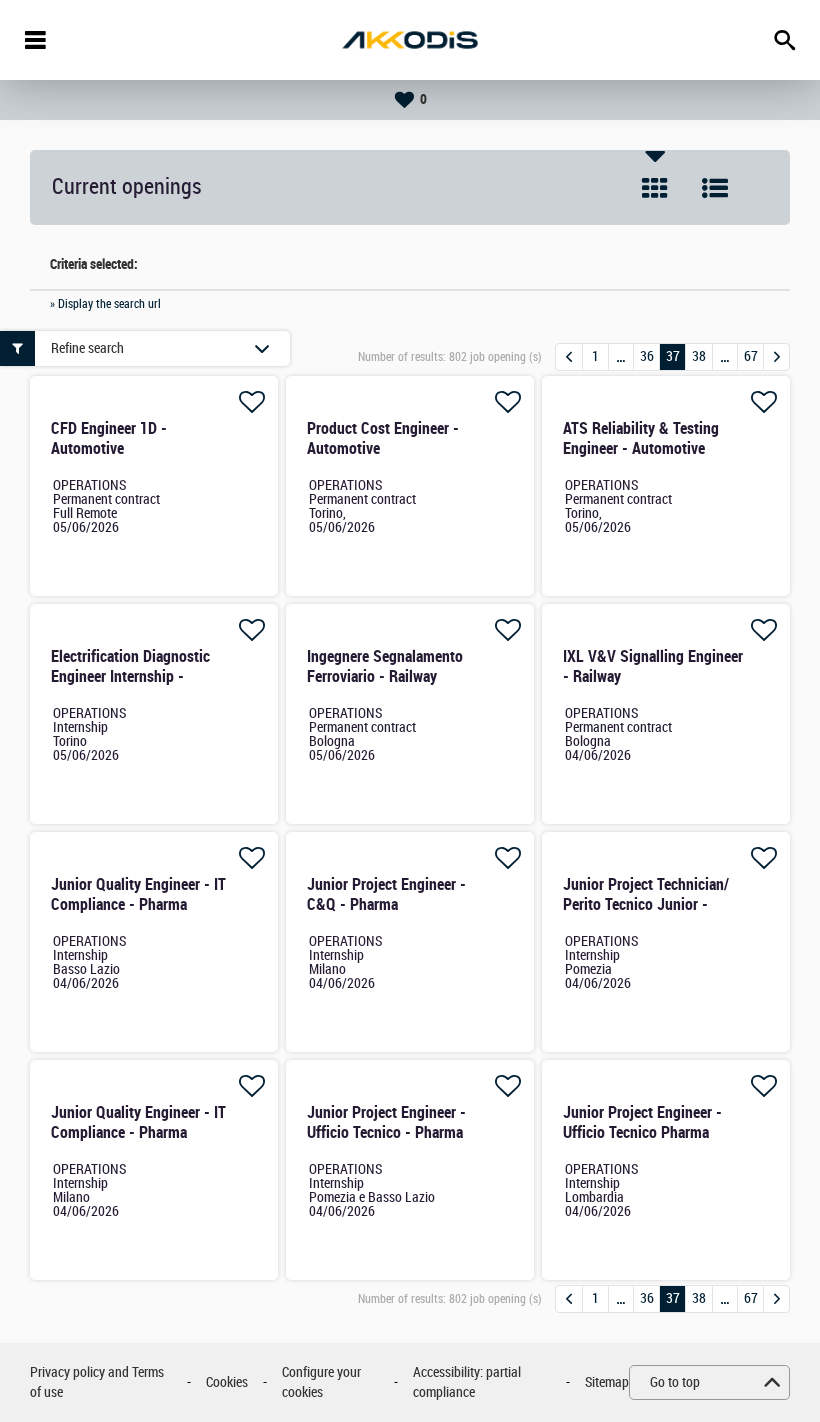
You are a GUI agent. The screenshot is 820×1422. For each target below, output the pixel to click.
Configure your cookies (321, 1382)
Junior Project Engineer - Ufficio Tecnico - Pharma (386, 1122)
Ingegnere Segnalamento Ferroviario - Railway (385, 666)
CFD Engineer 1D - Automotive (109, 438)
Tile (655, 188)
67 (751, 356)
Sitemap (607, 1382)
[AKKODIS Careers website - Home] (410, 40)
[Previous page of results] (569, 357)
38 (699, 356)
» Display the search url (105, 304)
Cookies (227, 1382)
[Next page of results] (776, 357)
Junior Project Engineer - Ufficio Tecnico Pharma (642, 1122)
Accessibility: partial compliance (467, 1382)
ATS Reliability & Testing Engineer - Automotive (641, 438)
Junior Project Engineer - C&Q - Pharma (386, 894)
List (715, 188)
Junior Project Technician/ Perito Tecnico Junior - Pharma (646, 904)
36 (647, 356)
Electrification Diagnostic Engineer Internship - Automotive (130, 676)
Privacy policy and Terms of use (97, 1382)
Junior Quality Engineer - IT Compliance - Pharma (138, 894)
